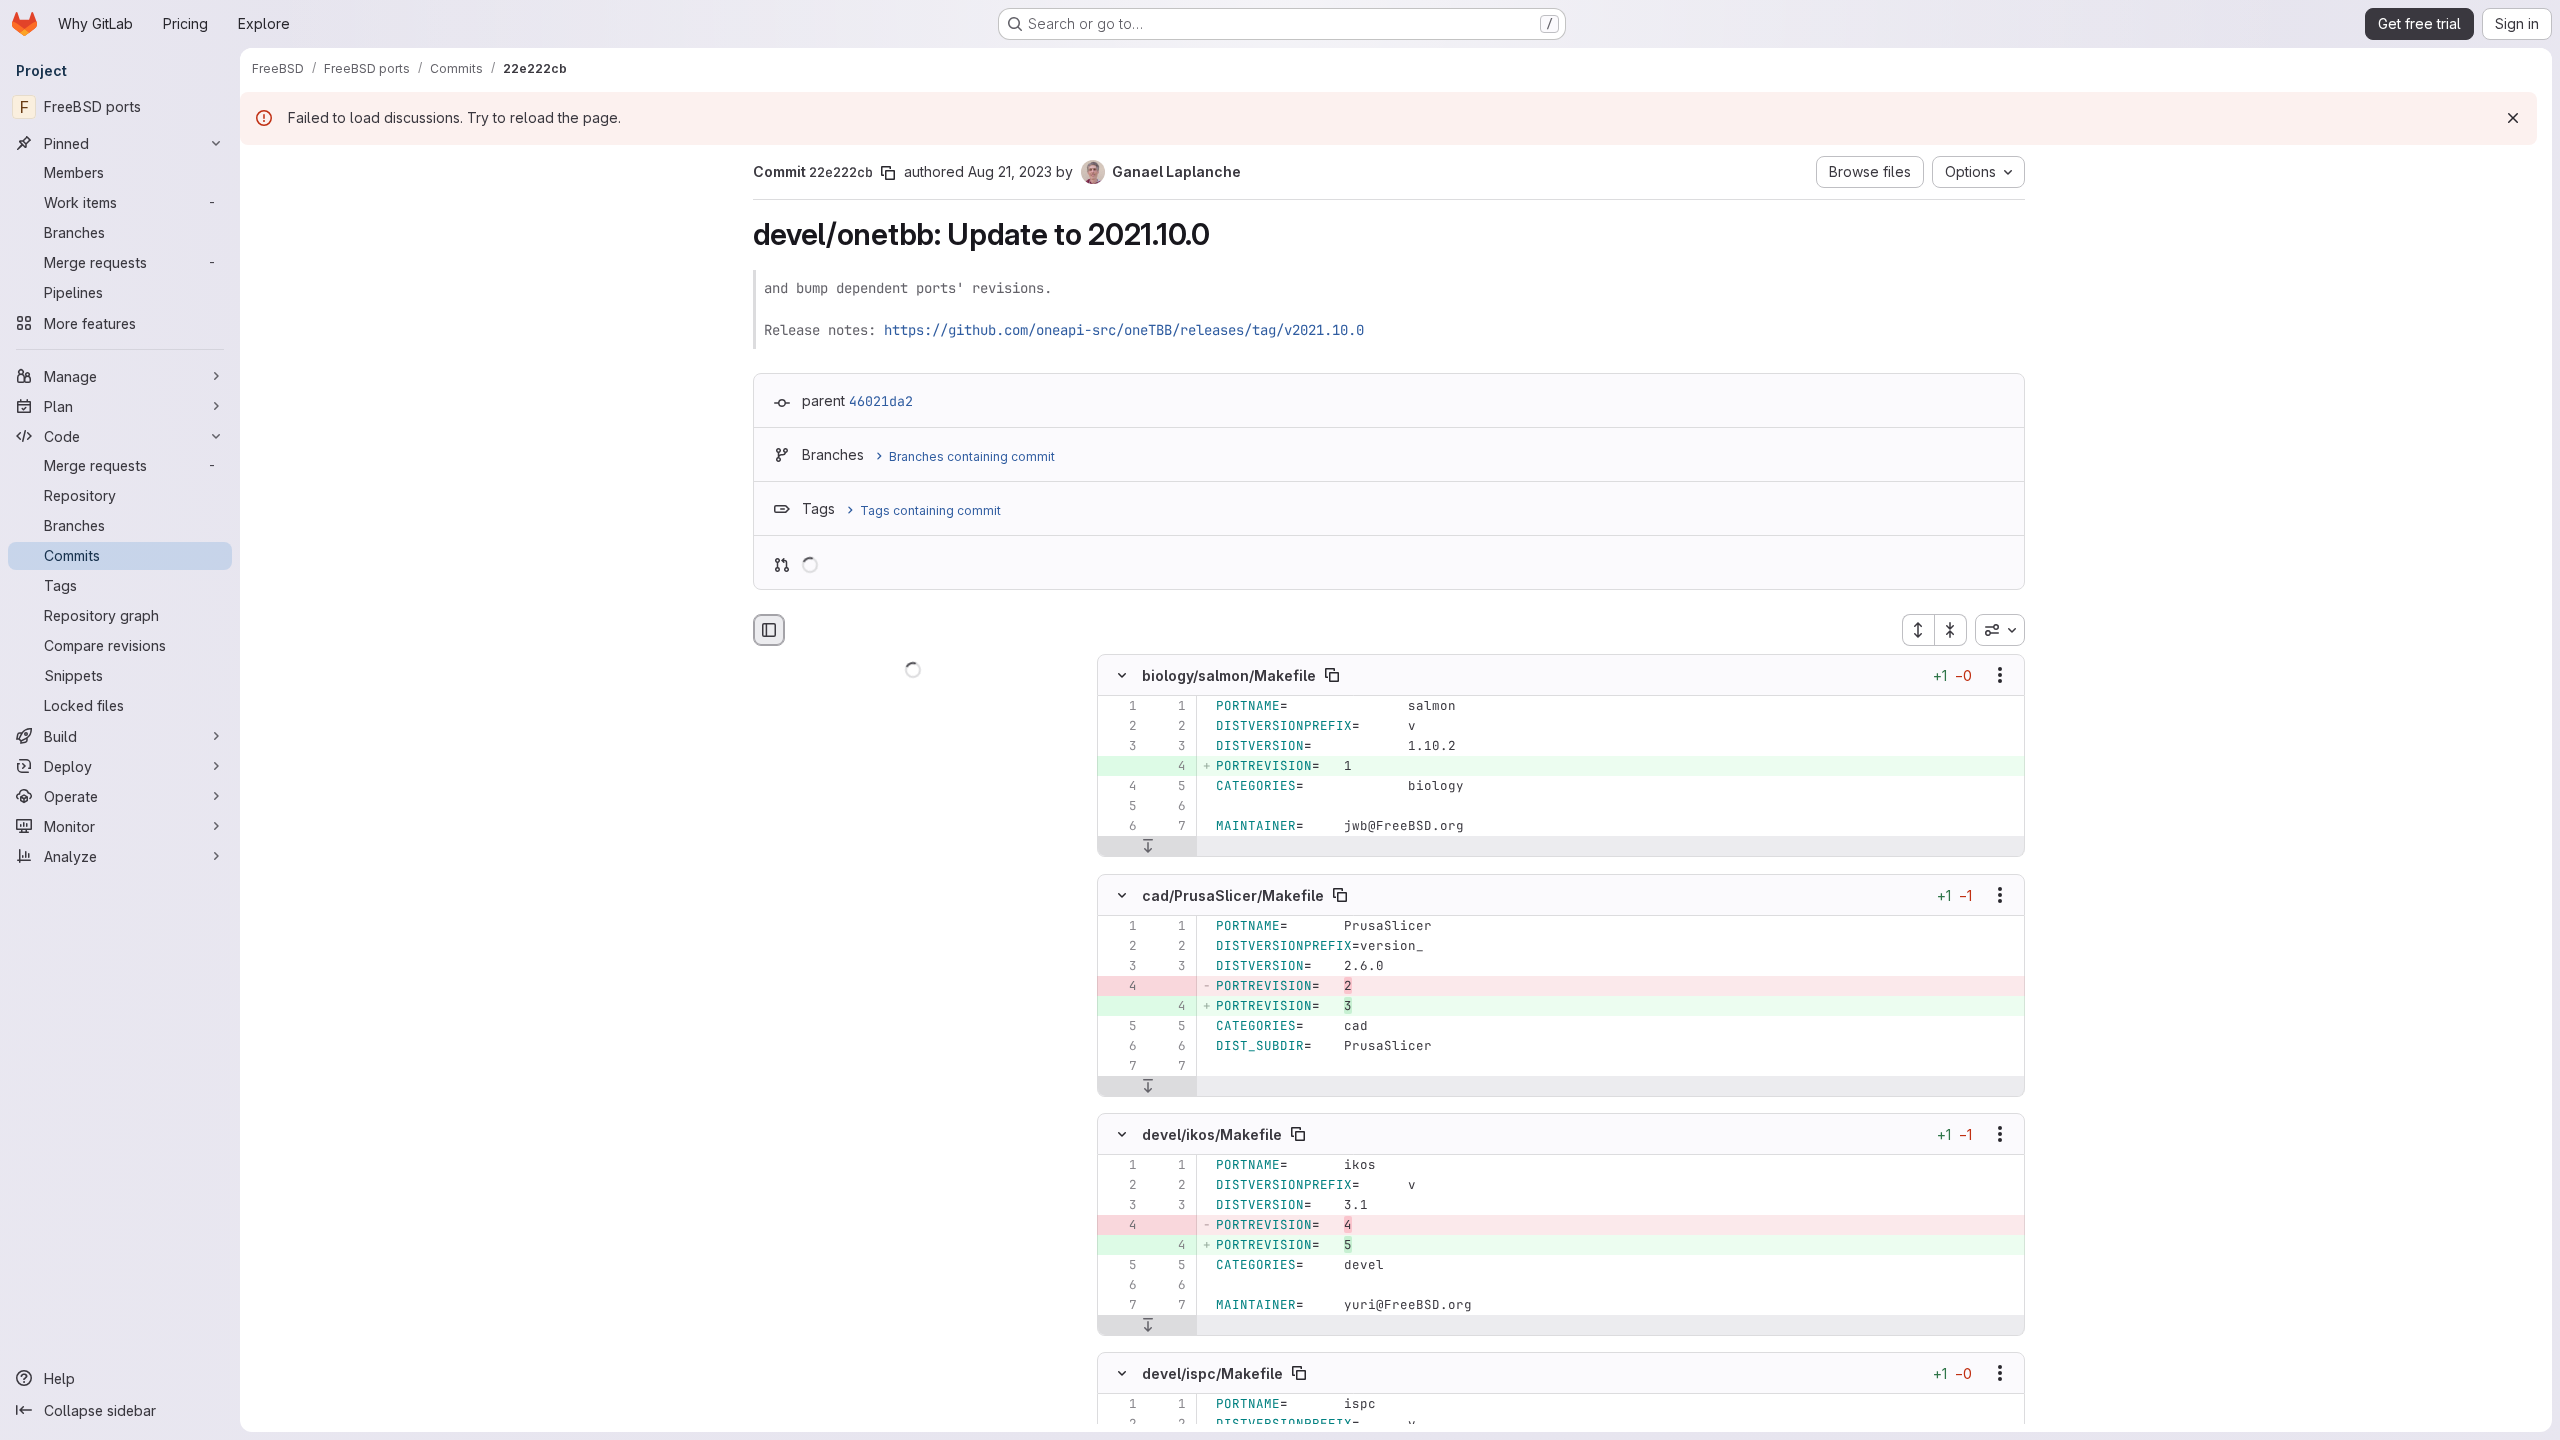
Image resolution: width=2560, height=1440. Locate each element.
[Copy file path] (1332, 676)
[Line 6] (1169, 807)
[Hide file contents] (1122, 676)
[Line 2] (1120, 727)
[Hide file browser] (769, 630)
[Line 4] (1120, 787)
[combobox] (2000, 630)
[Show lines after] (1147, 847)
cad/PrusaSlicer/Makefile (1233, 894)
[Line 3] (1120, 747)
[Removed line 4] (1120, 986)
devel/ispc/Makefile (1212, 1373)
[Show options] (2000, 676)
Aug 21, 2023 (1010, 171)
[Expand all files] (1918, 630)
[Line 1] (1120, 707)
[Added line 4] (1169, 767)
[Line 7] (1169, 827)
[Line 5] (1169, 787)
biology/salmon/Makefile (1229, 675)
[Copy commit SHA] (888, 173)
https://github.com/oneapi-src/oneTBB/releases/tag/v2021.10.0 (1124, 330)
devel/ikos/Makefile (1212, 1133)
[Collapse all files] (1951, 630)
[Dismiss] (2513, 118)
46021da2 (881, 401)
